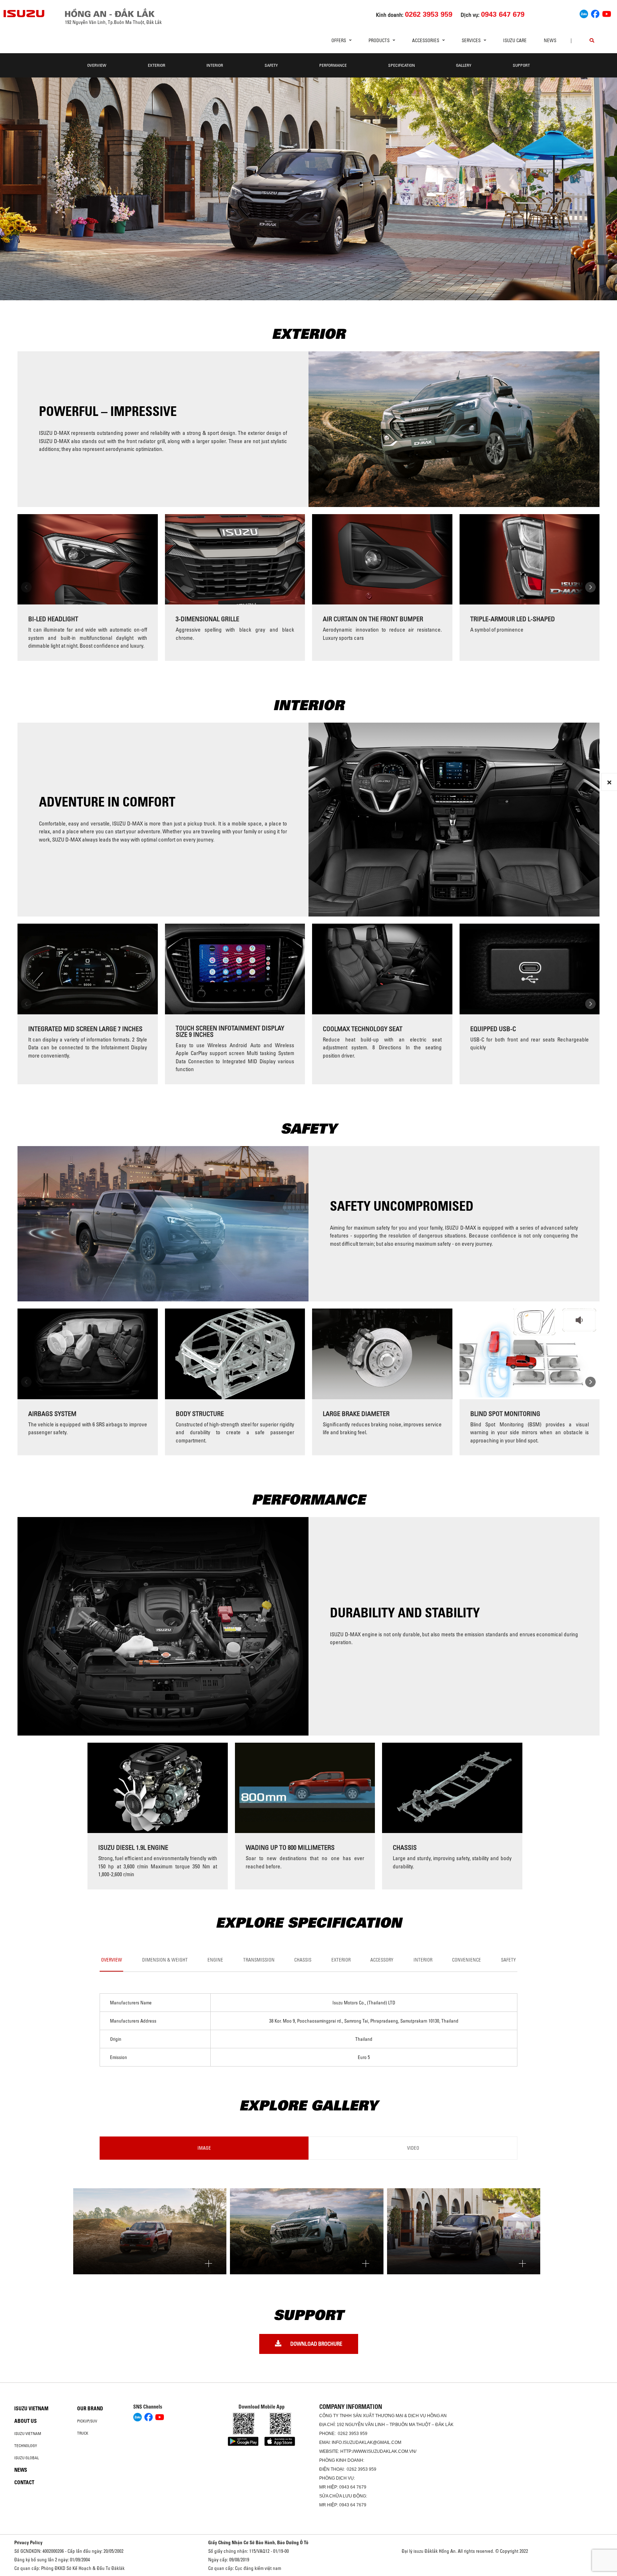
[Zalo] (584, 13)
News (550, 40)
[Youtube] (607, 13)
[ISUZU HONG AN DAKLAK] (24, 14)
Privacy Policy (28, 2542)
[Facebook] (595, 13)
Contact (24, 2482)
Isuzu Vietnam (31, 2409)
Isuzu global (27, 2458)
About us (26, 2421)
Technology (26, 2446)
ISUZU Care (515, 40)
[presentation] (26, 587)
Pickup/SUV (87, 2421)
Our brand (90, 2409)
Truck (83, 2433)
